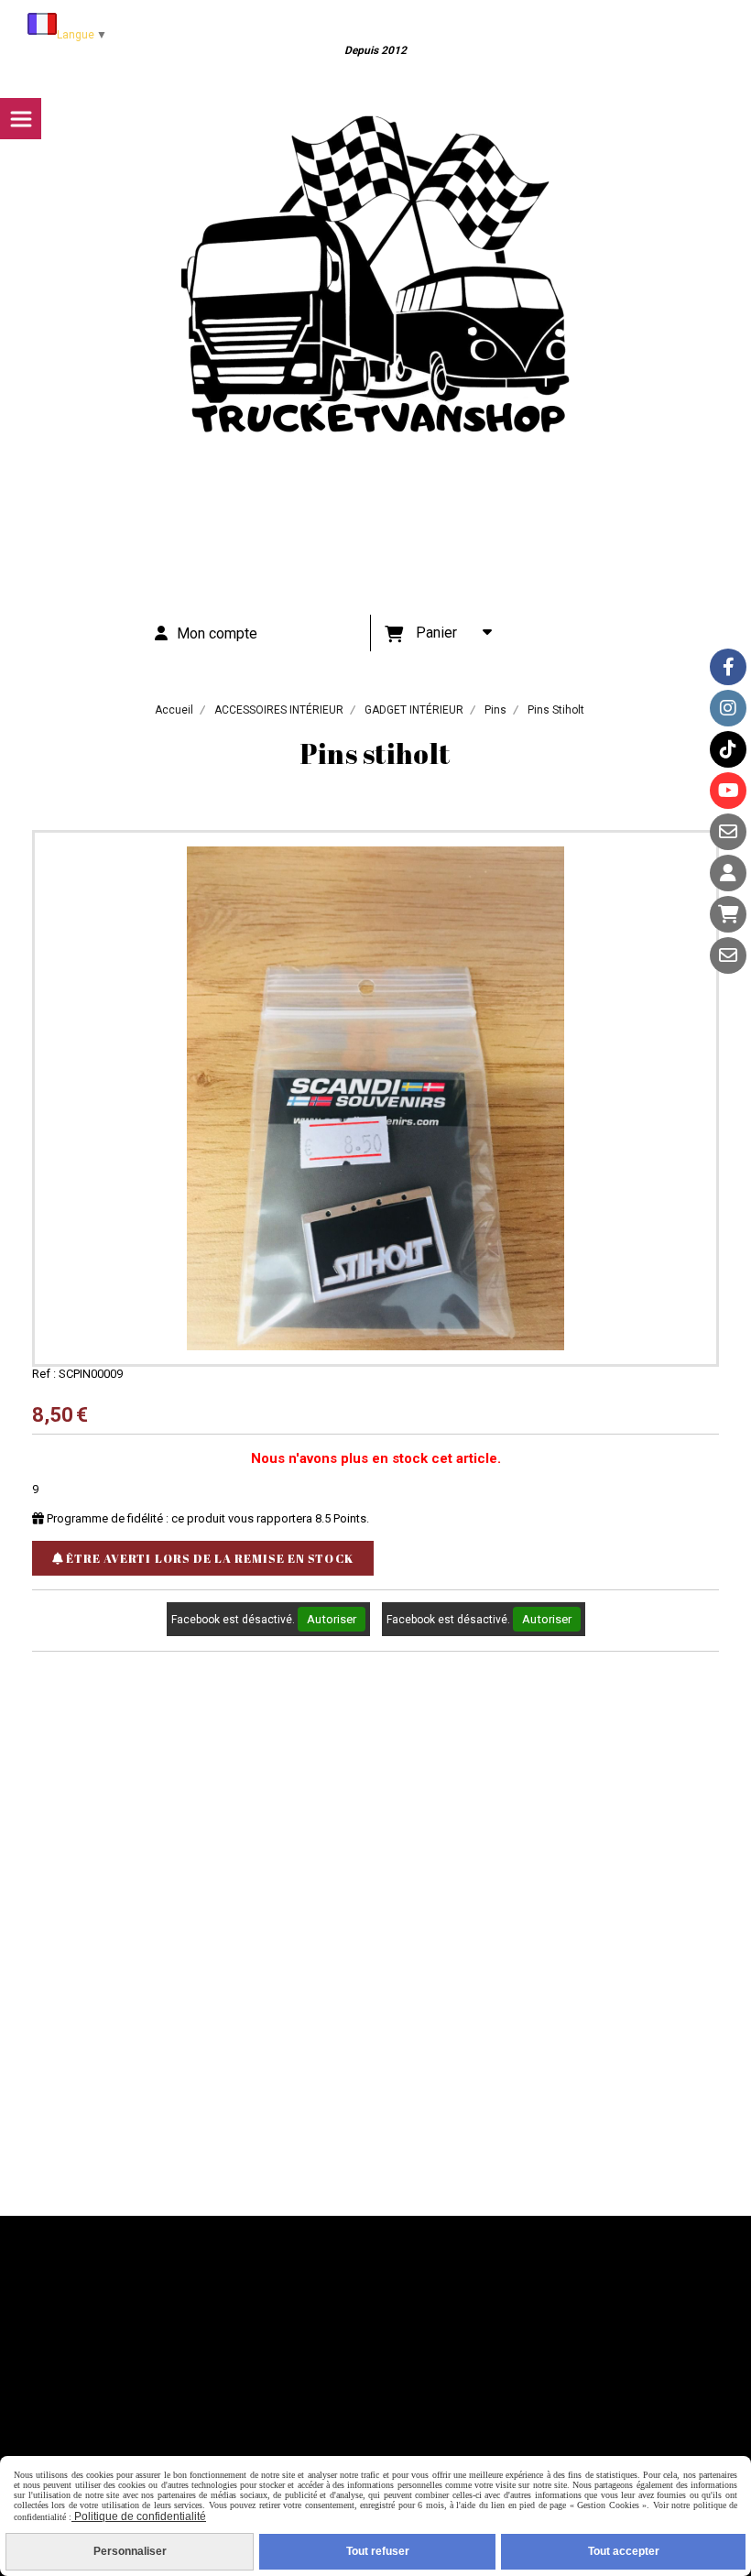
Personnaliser (130, 2551)
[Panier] (728, 914)
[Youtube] (728, 791)
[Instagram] (728, 708)
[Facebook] (728, 667)
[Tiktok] (728, 749)
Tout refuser (378, 2551)
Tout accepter (624, 2551)
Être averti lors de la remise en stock (208, 1558)
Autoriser (332, 1619)
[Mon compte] (728, 873)
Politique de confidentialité (139, 2516)
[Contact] (728, 832)
